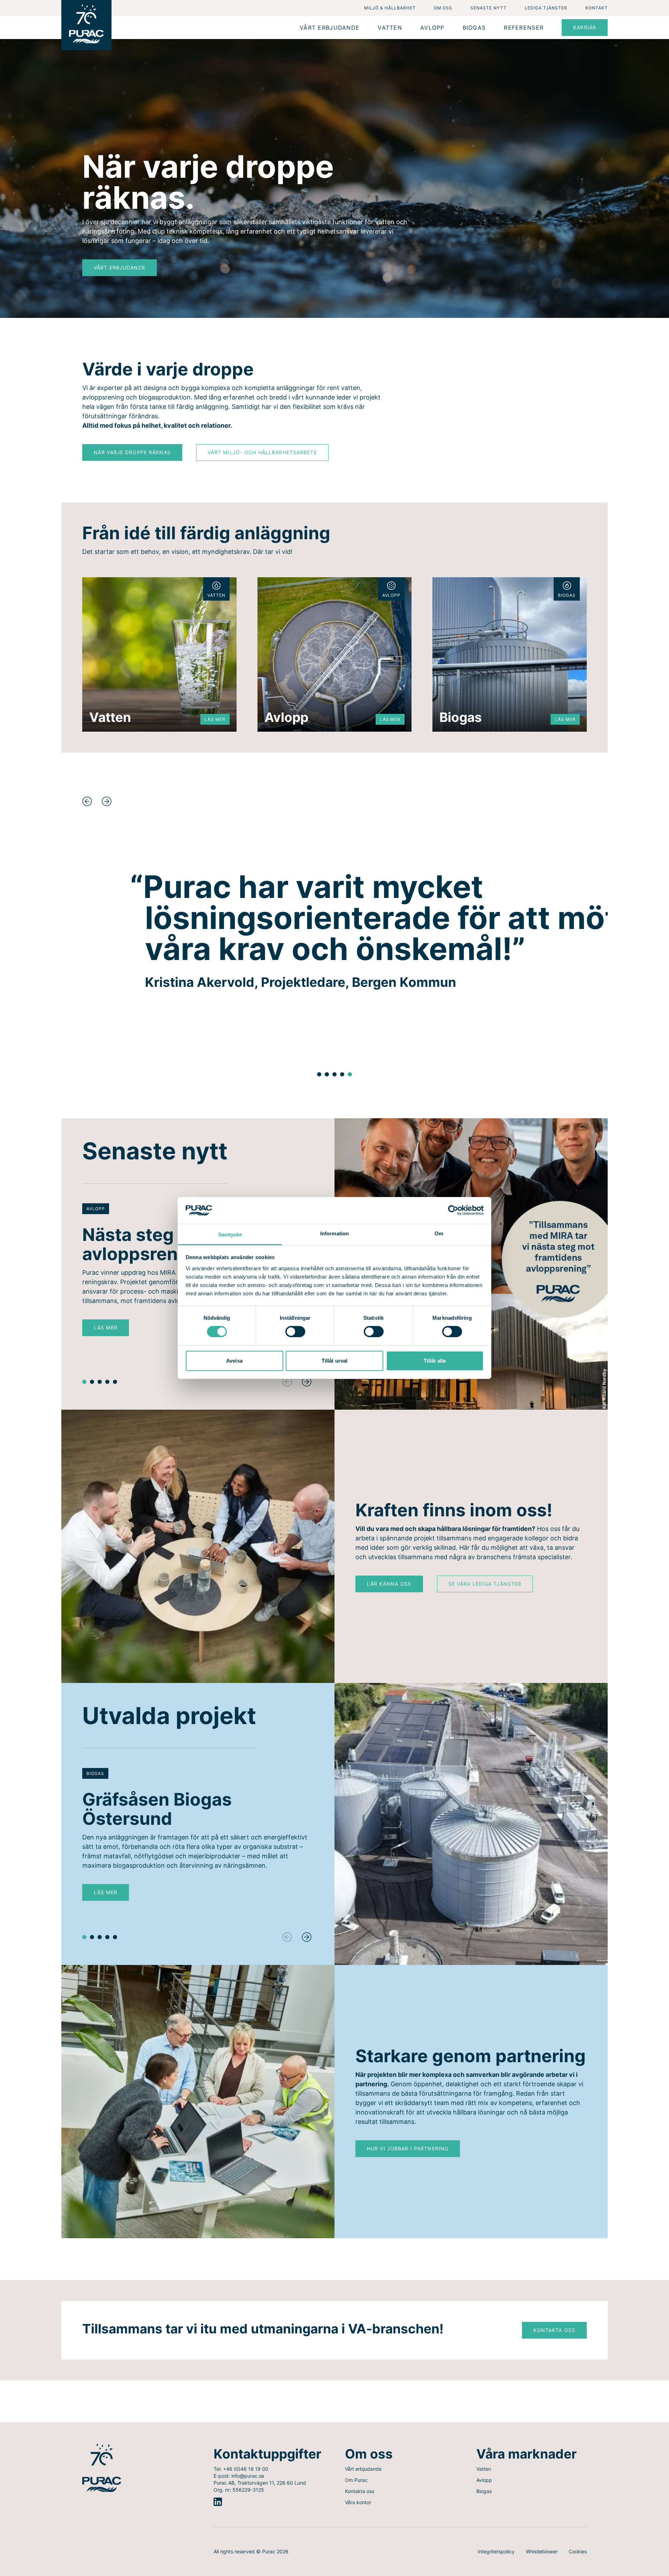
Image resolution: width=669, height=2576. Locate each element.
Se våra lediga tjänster (485, 1584)
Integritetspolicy (496, 2551)
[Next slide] (107, 801)
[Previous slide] (87, 801)
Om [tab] (439, 1233)
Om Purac (356, 2480)
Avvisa (234, 1361)
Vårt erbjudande (120, 268)
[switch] (295, 1332)
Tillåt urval (334, 1361)
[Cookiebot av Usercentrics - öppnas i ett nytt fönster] (453, 1210)
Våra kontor (358, 2502)
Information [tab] (334, 1233)
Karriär (585, 27)
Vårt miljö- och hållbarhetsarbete (262, 452)
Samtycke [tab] (230, 1234)
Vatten (484, 2469)
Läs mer (111, 1329)
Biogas (484, 2491)
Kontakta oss (554, 2330)
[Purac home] (86, 25)
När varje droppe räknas (132, 452)
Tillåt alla (435, 1361)
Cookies (578, 2551)
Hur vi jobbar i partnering (408, 2148)
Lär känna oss (389, 1584)
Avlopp (484, 2480)
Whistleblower (542, 2551)
